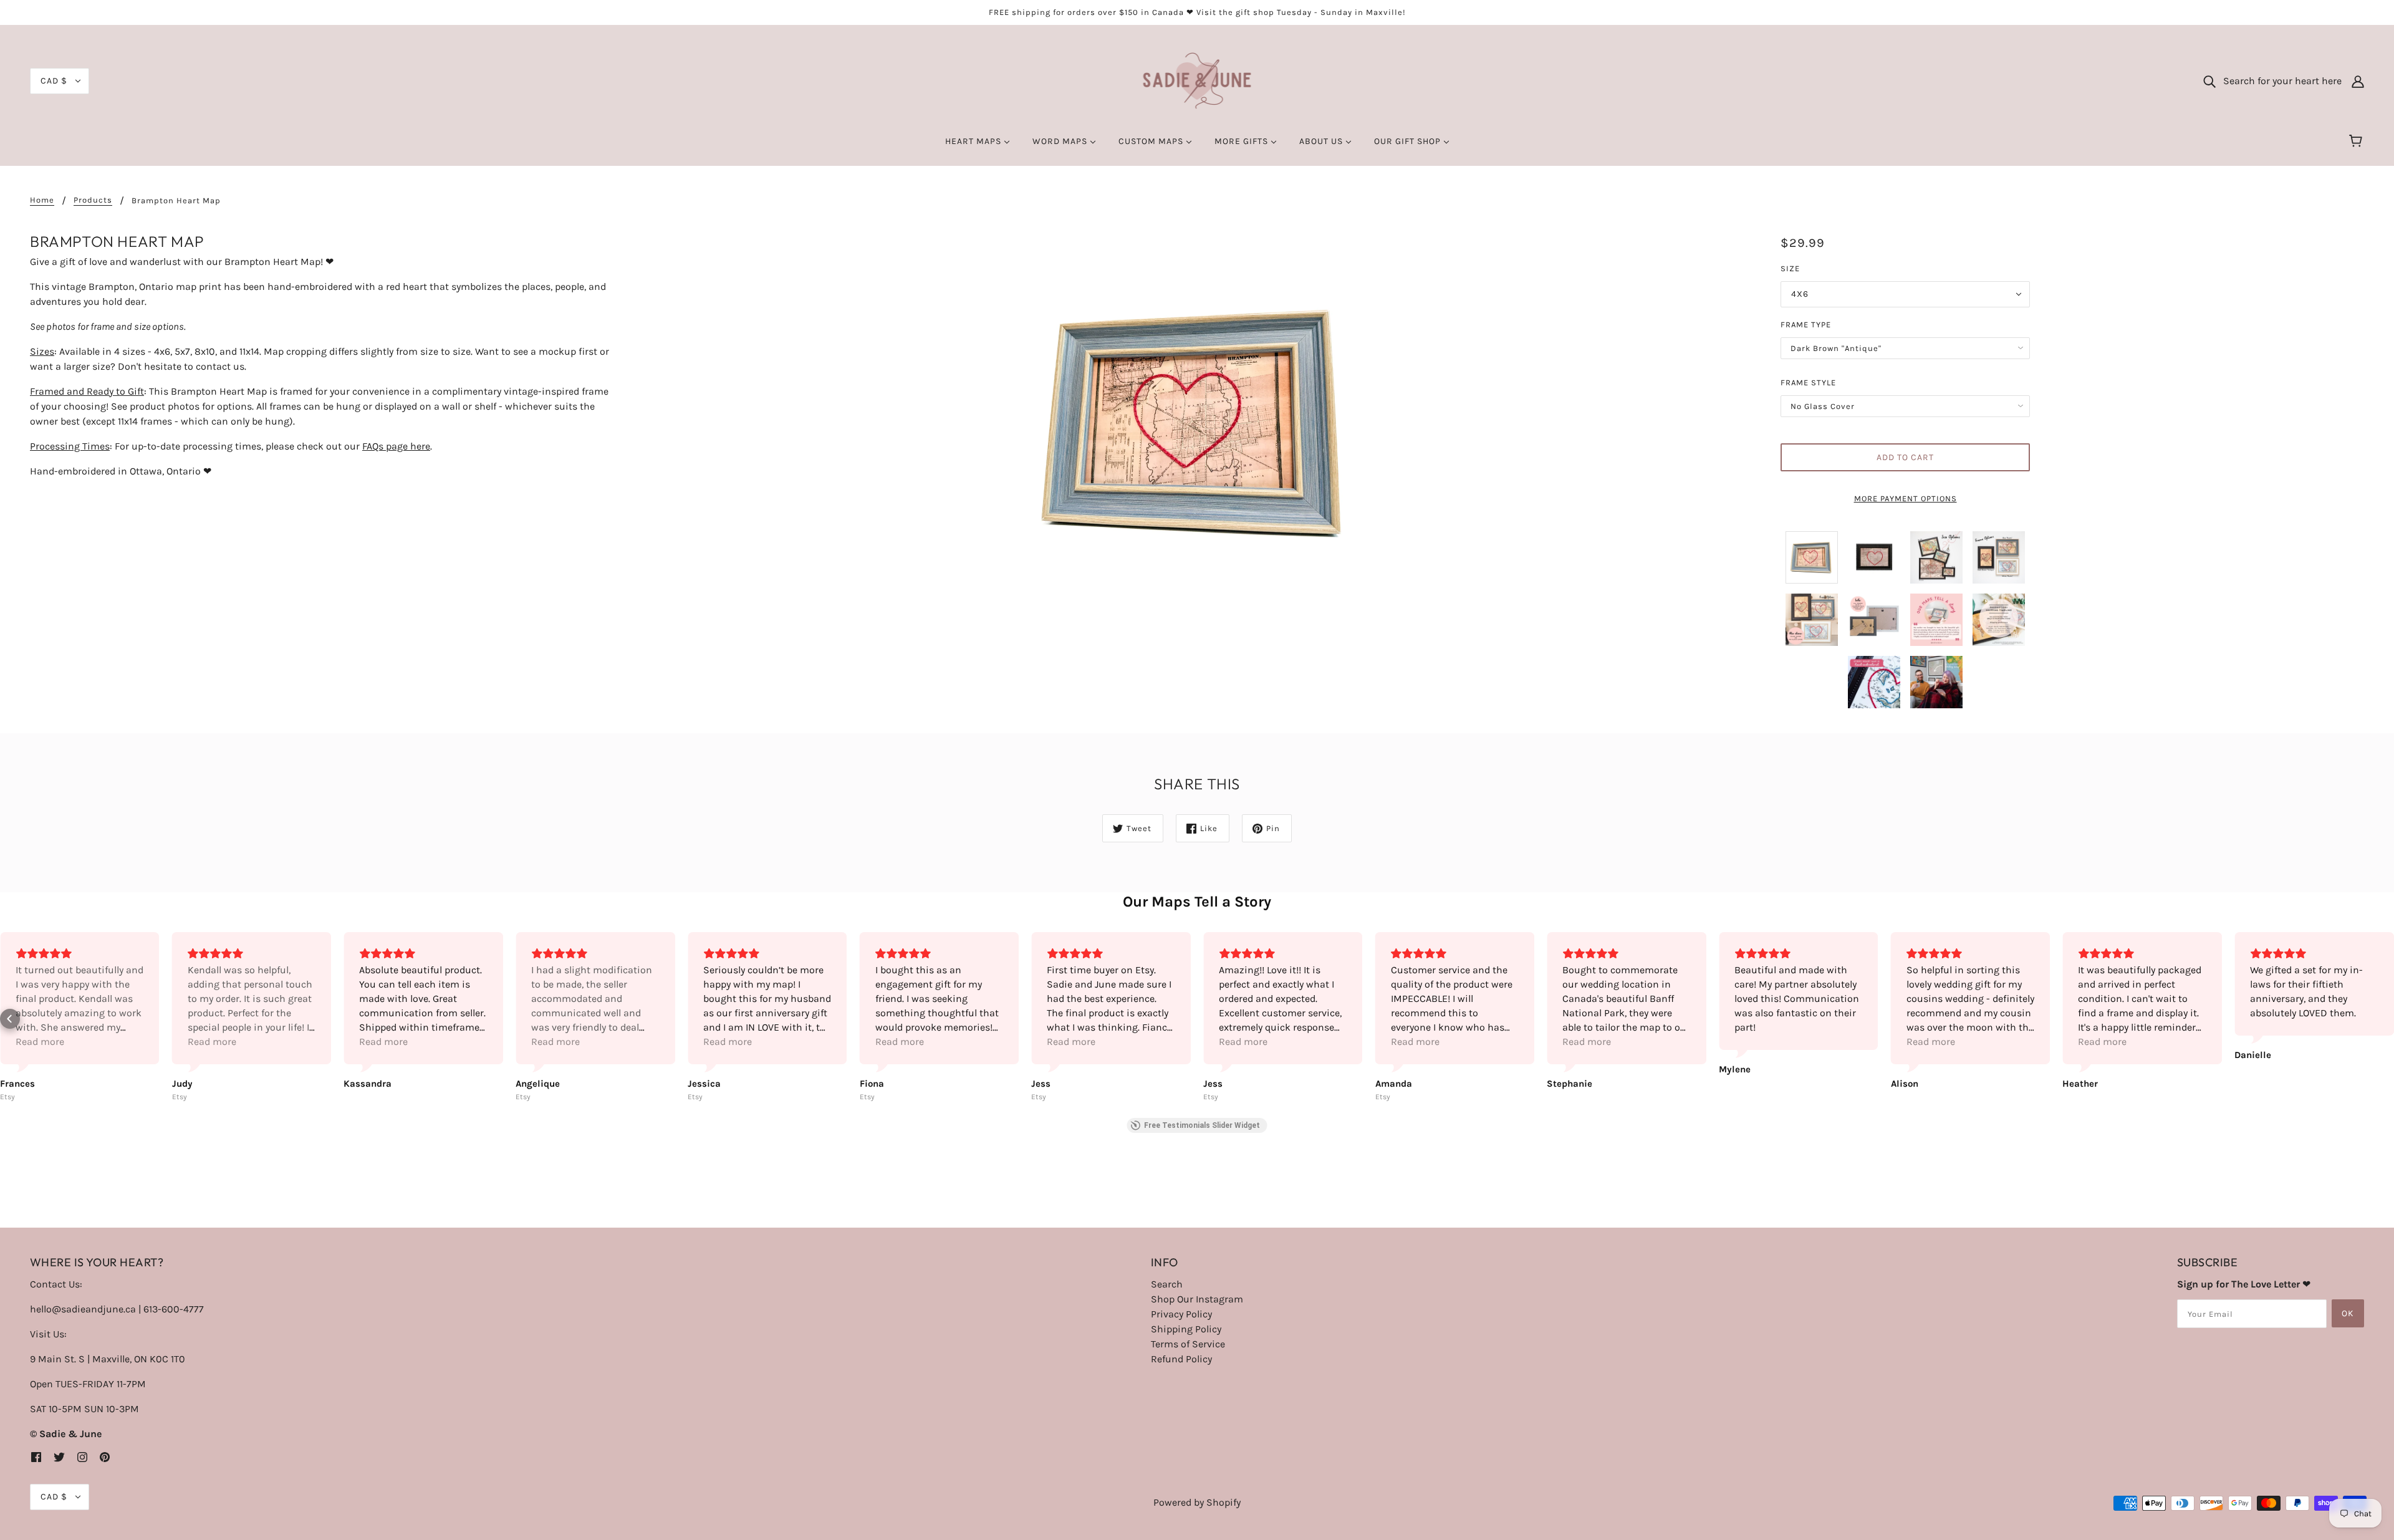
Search (1167, 1284)
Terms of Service (1188, 1344)
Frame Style (1808, 383)
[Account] (2358, 81)
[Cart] (2358, 142)
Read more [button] (40, 1042)
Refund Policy (1181, 1359)
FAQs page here (396, 446)
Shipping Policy (1186, 1329)
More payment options (1906, 498)
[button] (10, 1019)
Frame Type (1806, 325)
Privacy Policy (1181, 1314)
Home (42, 200)
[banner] (1197, 80)
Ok (2348, 1313)
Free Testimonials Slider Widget (1202, 1125)
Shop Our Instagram (1197, 1299)
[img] (36, 1456)
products (93, 200)
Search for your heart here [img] (2279, 81)
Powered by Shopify (1197, 1502)
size (1790, 268)
